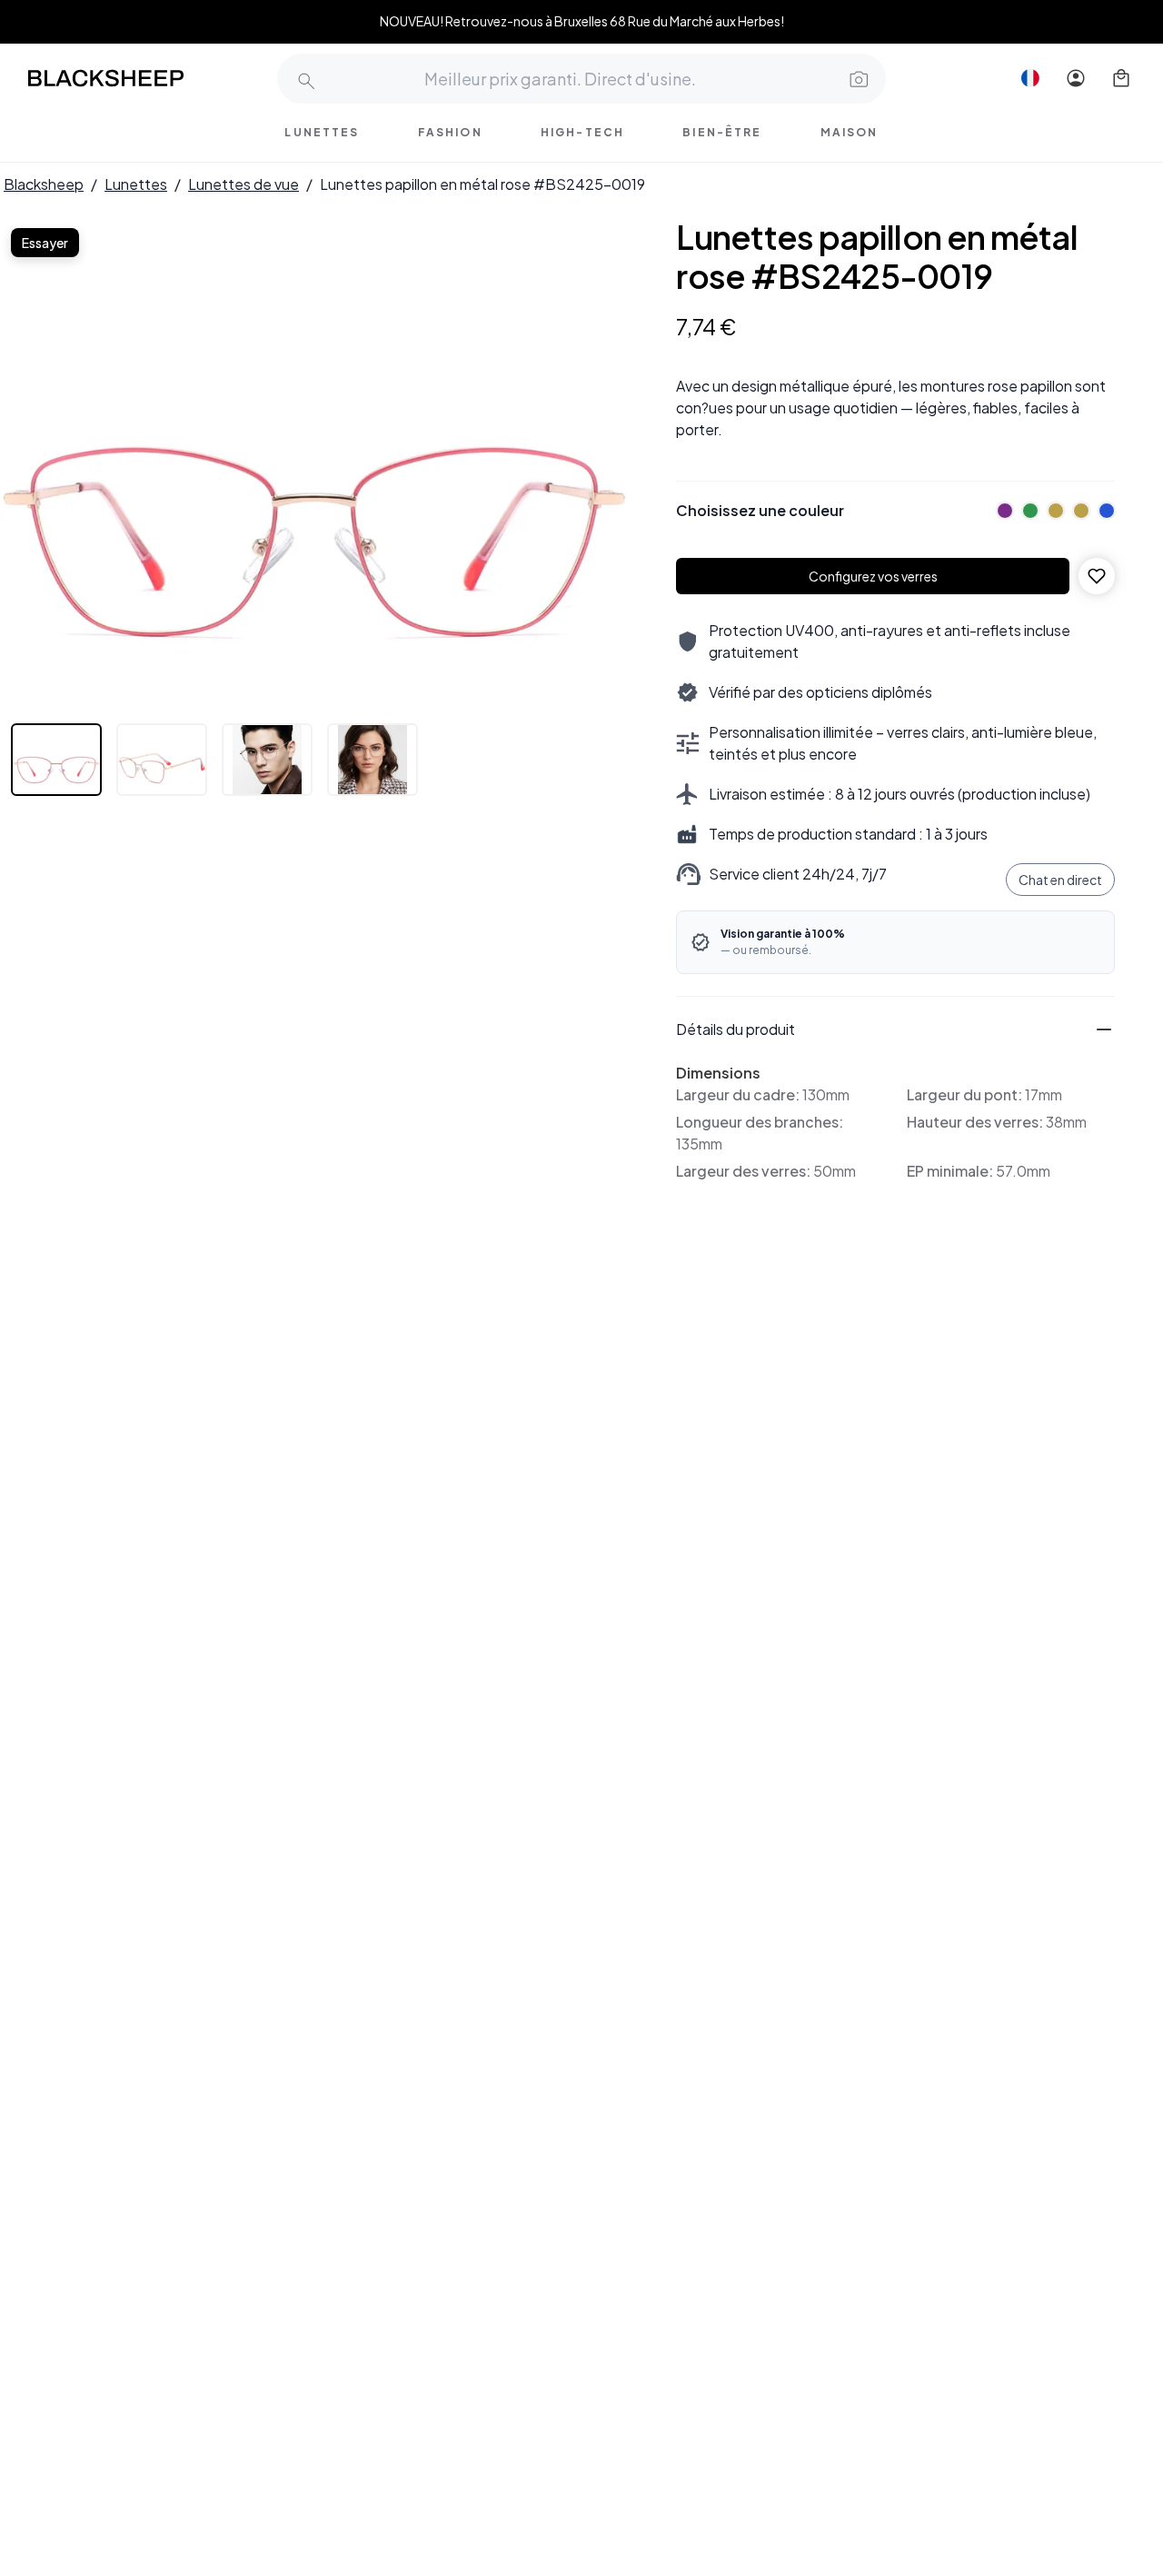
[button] (857, 78)
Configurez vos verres (873, 576)
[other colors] (1000, 511)
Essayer (45, 243)
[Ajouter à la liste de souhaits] (1097, 576)
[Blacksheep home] (140, 78)
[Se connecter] (1076, 78)
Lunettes (136, 184)
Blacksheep (44, 184)
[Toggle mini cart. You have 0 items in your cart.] (1121, 78)
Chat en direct (1060, 880)
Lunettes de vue (244, 184)
